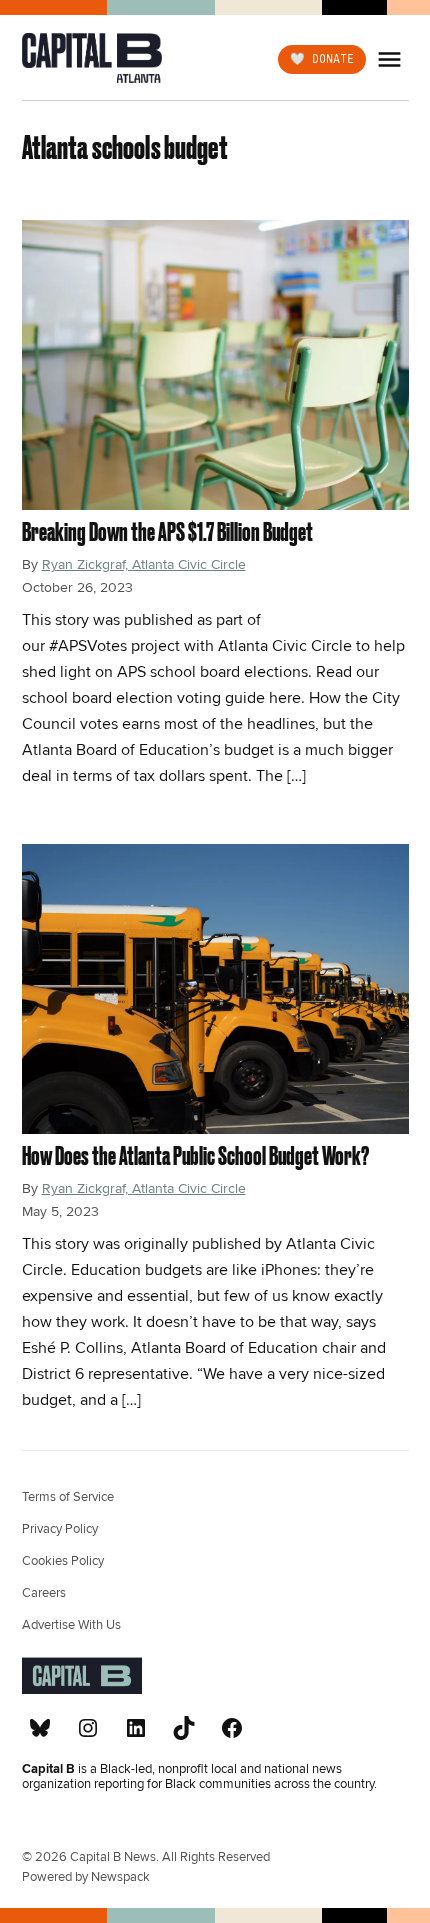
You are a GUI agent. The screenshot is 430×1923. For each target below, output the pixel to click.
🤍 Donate (322, 58)
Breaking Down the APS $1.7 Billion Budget (167, 531)
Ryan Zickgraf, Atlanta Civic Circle (144, 564)
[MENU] (392, 59)
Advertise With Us (71, 1625)
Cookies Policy (63, 1561)
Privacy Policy (60, 1529)
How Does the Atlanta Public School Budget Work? (195, 1155)
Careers (44, 1593)
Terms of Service (68, 1497)
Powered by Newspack (86, 1877)
